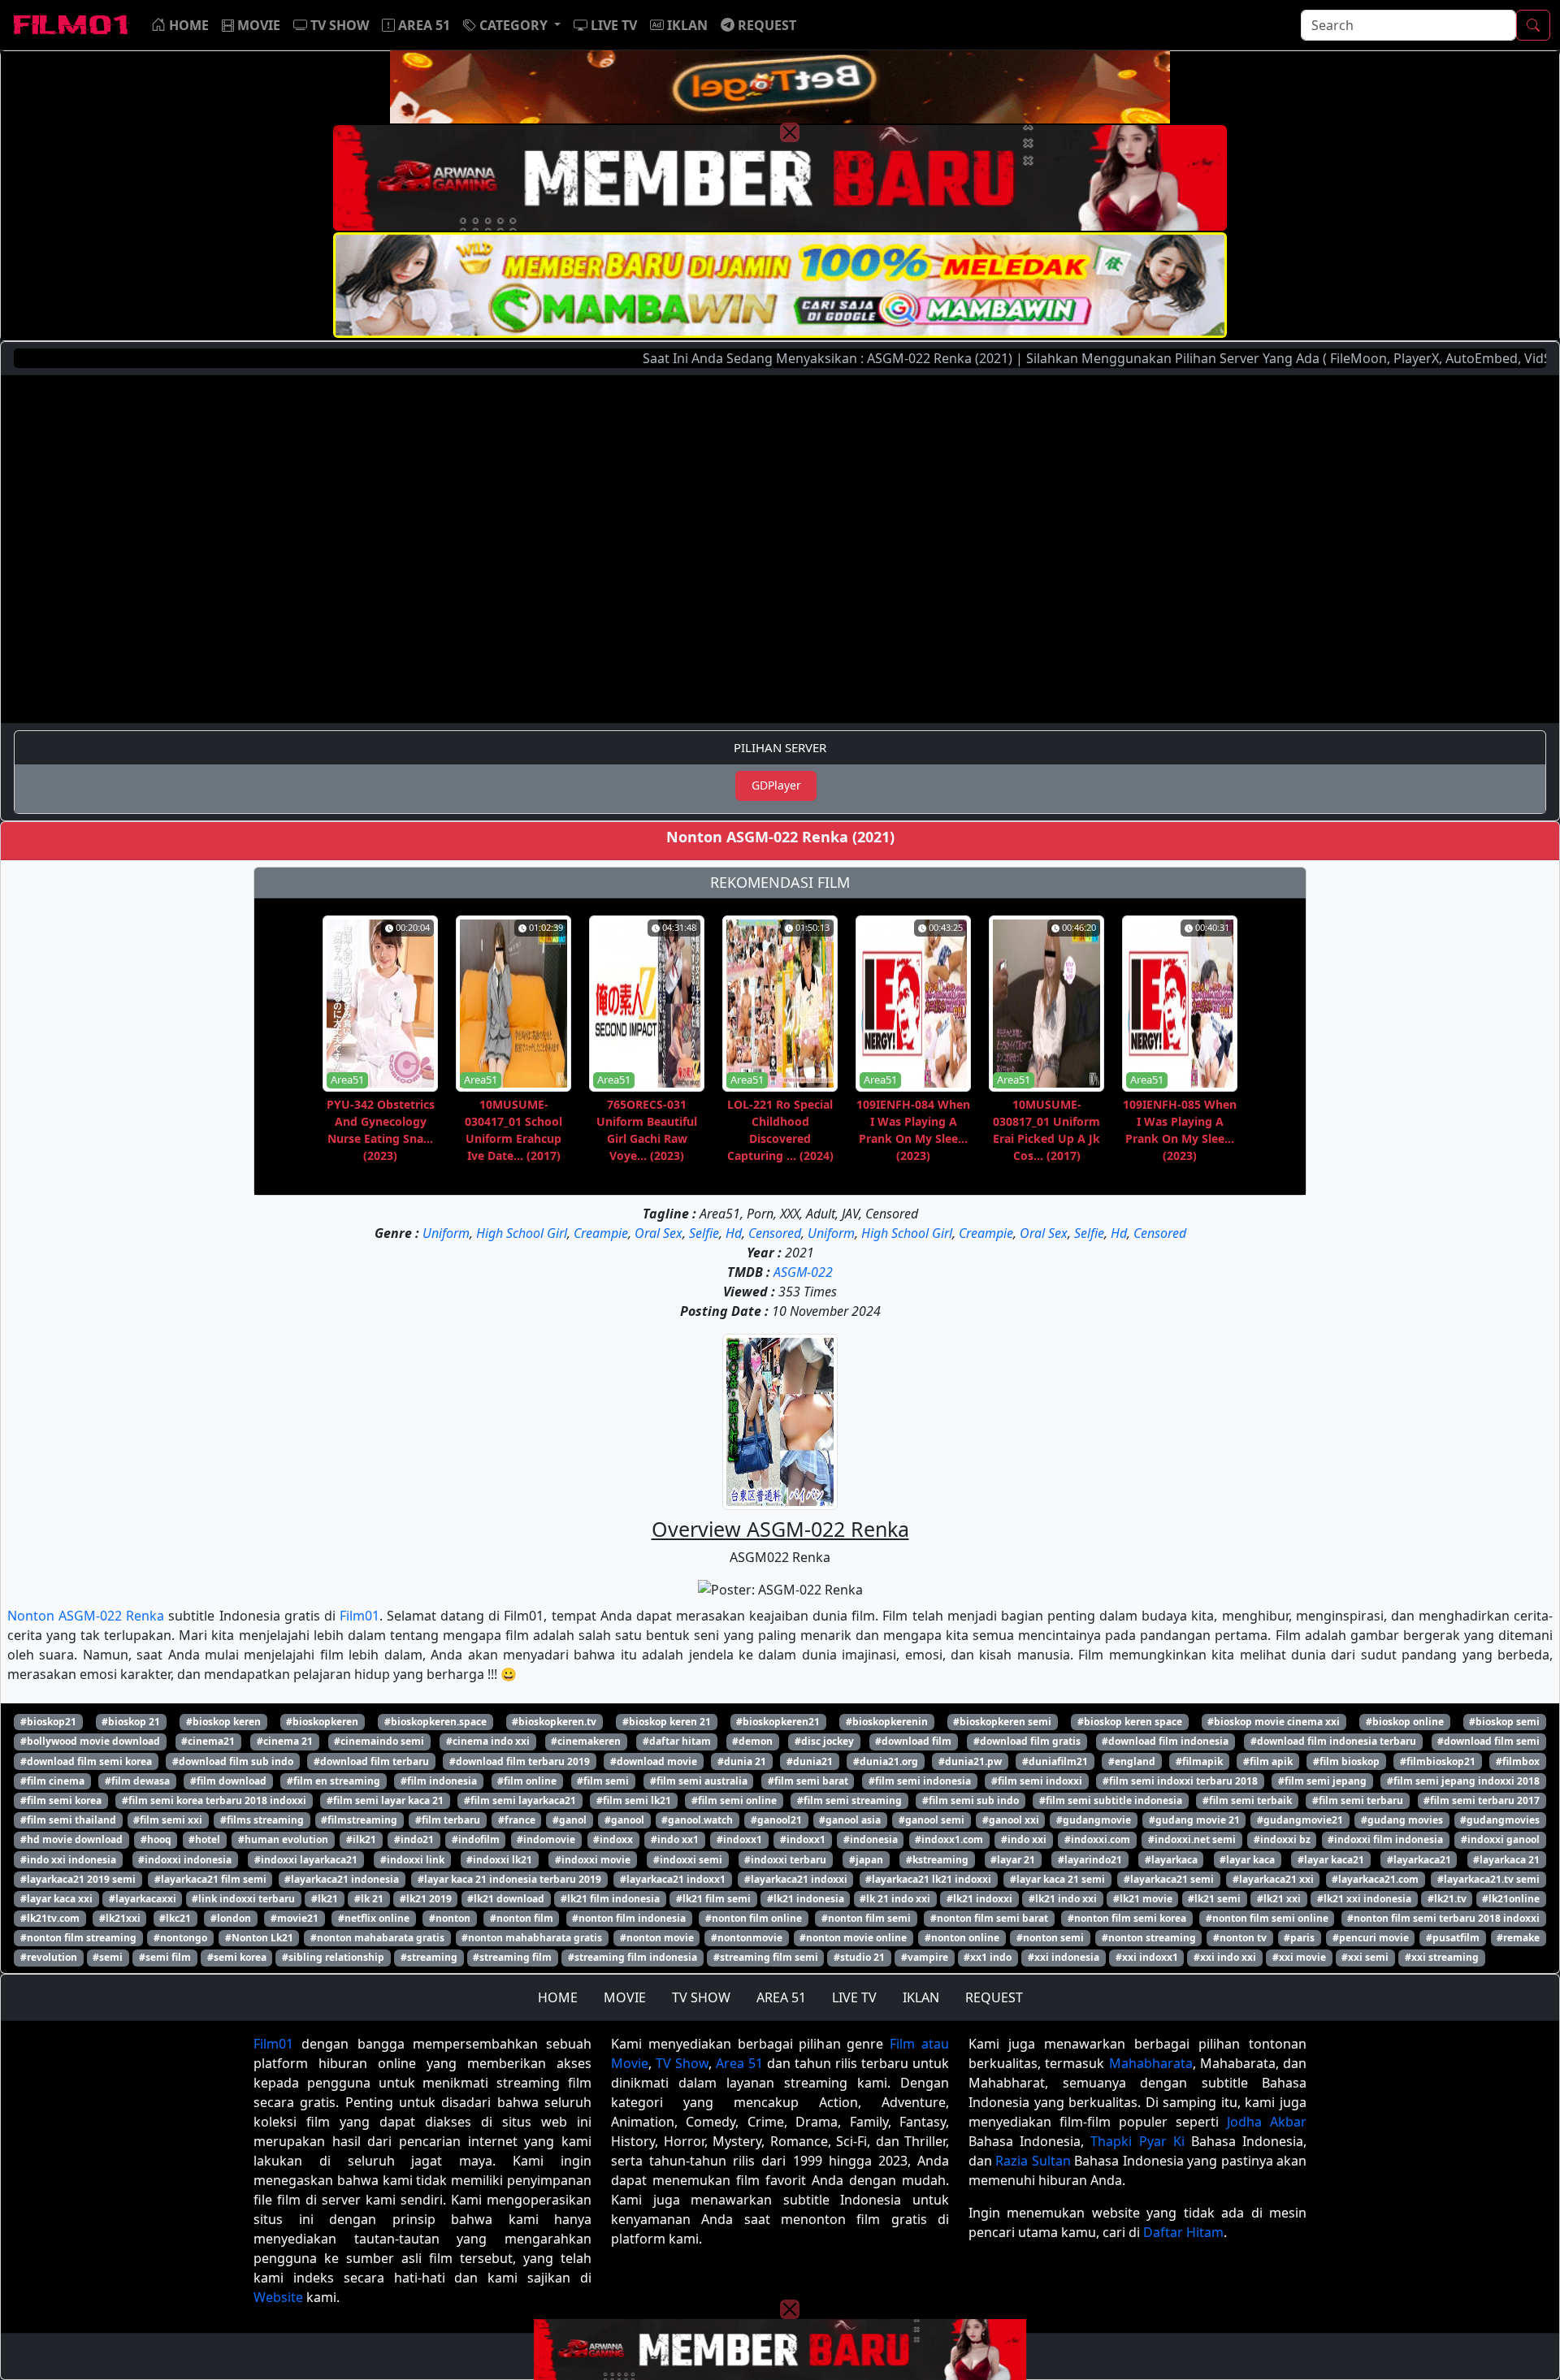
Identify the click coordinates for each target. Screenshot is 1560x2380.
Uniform (446, 1233)
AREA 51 (781, 1997)
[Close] (790, 132)
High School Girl (522, 1233)
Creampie (601, 1233)
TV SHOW (701, 1997)
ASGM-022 (803, 1272)
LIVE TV (854, 1997)
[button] (512, 25)
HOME (558, 1997)
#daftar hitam (677, 1741)
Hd (734, 1233)
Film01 (360, 1616)
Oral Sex (659, 1233)
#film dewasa (137, 1781)
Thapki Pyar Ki (1137, 2141)
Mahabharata (1151, 2063)
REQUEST (994, 1997)
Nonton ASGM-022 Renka (86, 1616)
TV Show (682, 2063)
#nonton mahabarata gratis (377, 1938)
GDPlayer (776, 785)
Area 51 (739, 2063)
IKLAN (921, 1997)
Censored (775, 1233)
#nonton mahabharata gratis (532, 1938)
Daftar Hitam (1183, 2232)
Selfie (704, 1233)
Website (278, 2297)
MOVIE (625, 1997)
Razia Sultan (1033, 2161)
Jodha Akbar (1267, 2122)
